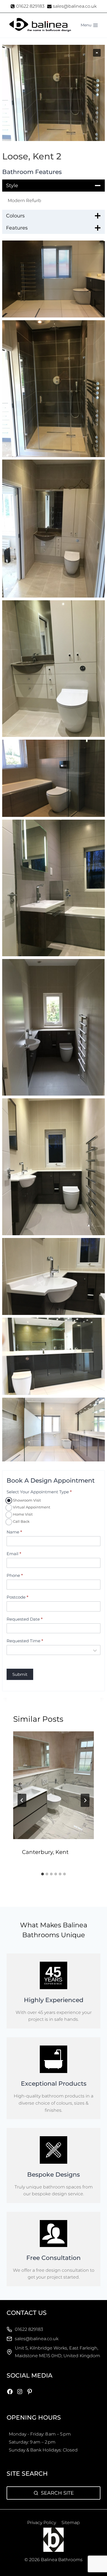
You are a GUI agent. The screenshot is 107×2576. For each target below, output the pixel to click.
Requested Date (25, 1619)
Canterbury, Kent (45, 1852)
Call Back (21, 1521)
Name (14, 1532)
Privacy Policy (42, 2523)
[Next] (85, 1800)
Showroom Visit (26, 1500)
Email (14, 1554)
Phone (15, 1575)
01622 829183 (29, 2329)
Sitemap (71, 2523)
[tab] (43, 1874)
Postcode (17, 1597)
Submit (20, 1674)
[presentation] (54, 1785)
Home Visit (22, 1514)
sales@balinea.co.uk (37, 2339)
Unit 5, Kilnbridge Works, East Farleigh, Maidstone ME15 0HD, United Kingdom (57, 2352)
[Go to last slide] (22, 1800)
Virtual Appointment (31, 1507)
